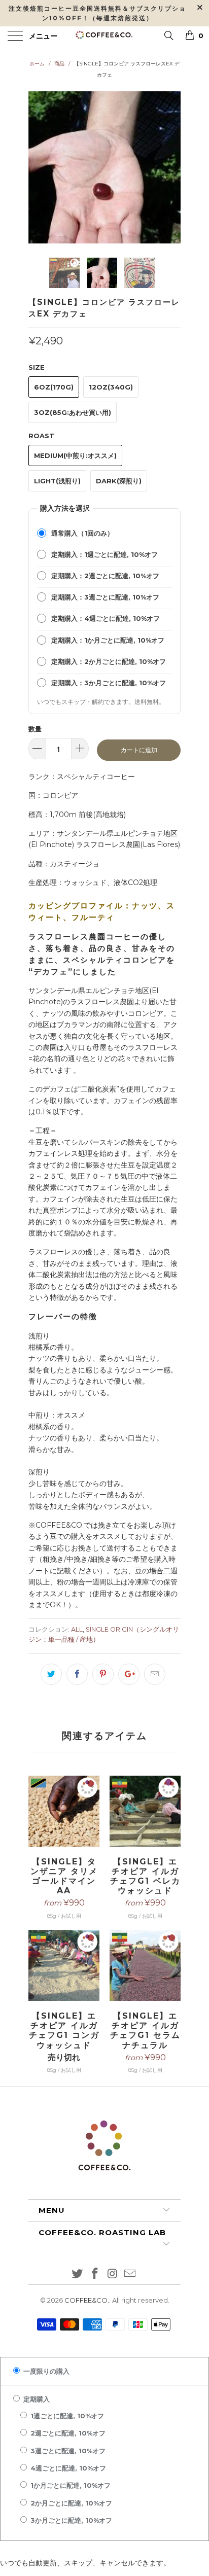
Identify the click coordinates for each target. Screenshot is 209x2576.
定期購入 (36, 2399)
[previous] (38, 167)
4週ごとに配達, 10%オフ (67, 2468)
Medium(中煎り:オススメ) (75, 455)
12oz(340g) (111, 387)
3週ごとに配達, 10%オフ (67, 2451)
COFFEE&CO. (87, 2300)
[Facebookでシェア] (77, 1674)
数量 (35, 729)
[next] (171, 167)
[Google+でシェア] (129, 1674)
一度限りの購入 (45, 2371)
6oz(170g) (54, 387)
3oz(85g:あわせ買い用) (73, 412)
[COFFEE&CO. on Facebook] (95, 2274)
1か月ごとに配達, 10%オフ (69, 2485)
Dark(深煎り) (119, 481)
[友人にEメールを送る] (155, 1674)
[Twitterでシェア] (51, 1674)
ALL (77, 1629)
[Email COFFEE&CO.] (130, 2274)
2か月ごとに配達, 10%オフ (70, 2503)
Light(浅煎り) (57, 481)
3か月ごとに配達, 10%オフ (70, 2520)
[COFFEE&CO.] (104, 37)
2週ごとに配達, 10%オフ (67, 2433)
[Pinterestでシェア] (103, 1674)
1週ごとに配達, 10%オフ (66, 2416)
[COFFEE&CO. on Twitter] (78, 2274)
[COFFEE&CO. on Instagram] (113, 2274)
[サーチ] (168, 35)
